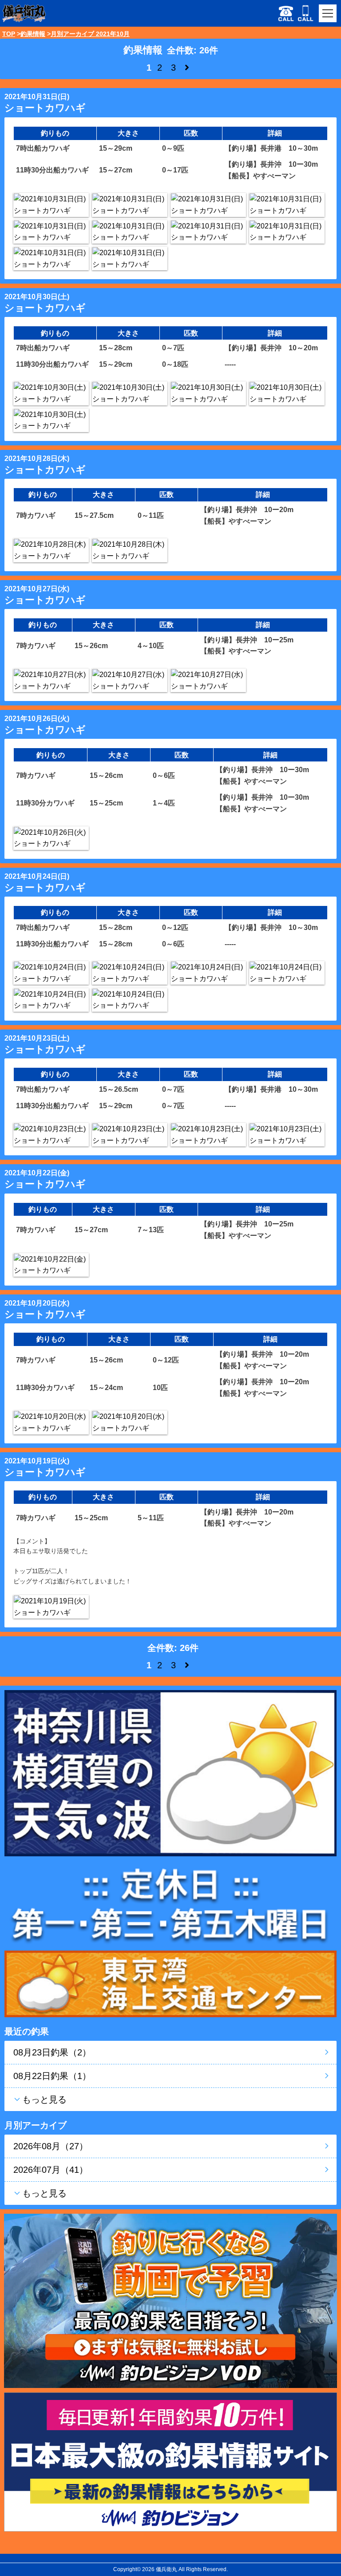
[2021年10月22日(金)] (51, 1265)
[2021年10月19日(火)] (51, 1607)
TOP (9, 34)
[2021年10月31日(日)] (51, 205)
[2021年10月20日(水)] (51, 1422)
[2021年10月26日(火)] (51, 838)
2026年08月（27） (51, 2146)
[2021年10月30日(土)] (51, 393)
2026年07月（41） (51, 2170)
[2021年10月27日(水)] (51, 680)
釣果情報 (33, 34)
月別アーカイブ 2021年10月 (90, 34)
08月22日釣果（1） (52, 2076)
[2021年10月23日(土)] (51, 1135)
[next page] (187, 68)
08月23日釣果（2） (52, 2052)
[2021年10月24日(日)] (51, 973)
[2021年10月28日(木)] (51, 550)
